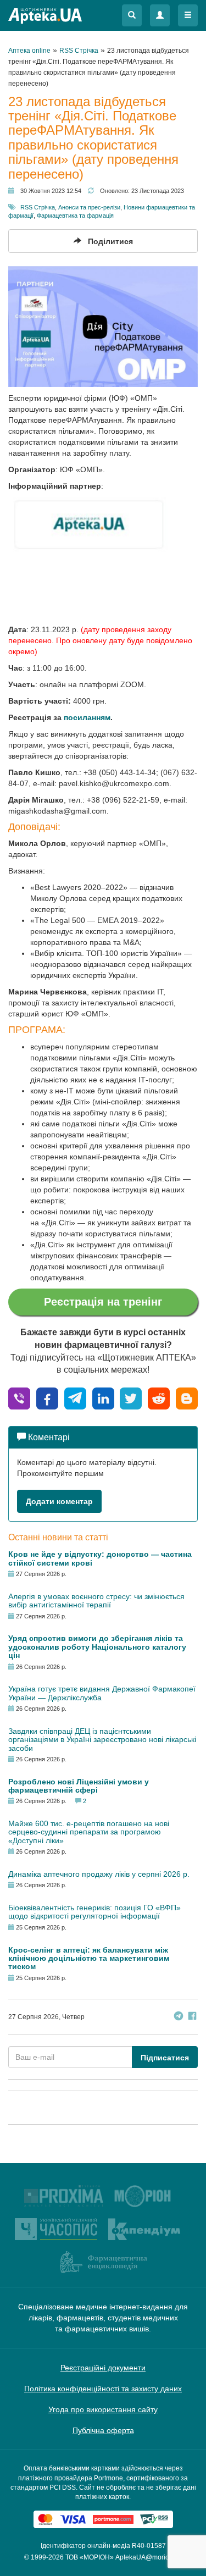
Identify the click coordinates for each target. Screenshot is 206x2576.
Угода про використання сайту (103, 2409)
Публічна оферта (103, 2430)
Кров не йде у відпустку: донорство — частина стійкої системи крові (100, 1558)
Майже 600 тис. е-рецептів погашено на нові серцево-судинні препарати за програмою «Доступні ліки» (89, 1832)
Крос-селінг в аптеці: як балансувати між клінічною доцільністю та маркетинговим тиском (89, 1958)
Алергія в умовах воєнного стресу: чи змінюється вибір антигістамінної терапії (96, 1601)
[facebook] (47, 1398)
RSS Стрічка (38, 207)
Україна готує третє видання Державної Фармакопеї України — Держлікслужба (102, 1693)
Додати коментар (59, 1501)
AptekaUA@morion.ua (149, 2557)
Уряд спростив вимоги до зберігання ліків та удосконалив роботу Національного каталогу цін (97, 1647)
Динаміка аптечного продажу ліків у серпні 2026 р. (99, 1874)
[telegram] (75, 1398)
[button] (132, 15)
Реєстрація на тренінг (103, 1302)
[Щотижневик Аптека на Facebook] (192, 2017)
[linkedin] (103, 1398)
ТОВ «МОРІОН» (90, 2557)
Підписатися (165, 2058)
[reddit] (159, 1398)
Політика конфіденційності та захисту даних (103, 2389)
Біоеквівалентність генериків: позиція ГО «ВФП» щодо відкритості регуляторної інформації (94, 1912)
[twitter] (131, 1398)
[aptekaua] (187, 1398)
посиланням (87, 717)
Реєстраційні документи (103, 2368)
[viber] (19, 1398)
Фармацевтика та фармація (75, 215)
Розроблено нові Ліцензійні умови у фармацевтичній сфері (79, 1786)
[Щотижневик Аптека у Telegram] (179, 2017)
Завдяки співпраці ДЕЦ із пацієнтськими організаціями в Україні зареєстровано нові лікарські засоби (102, 1740)
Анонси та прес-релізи (89, 207)
